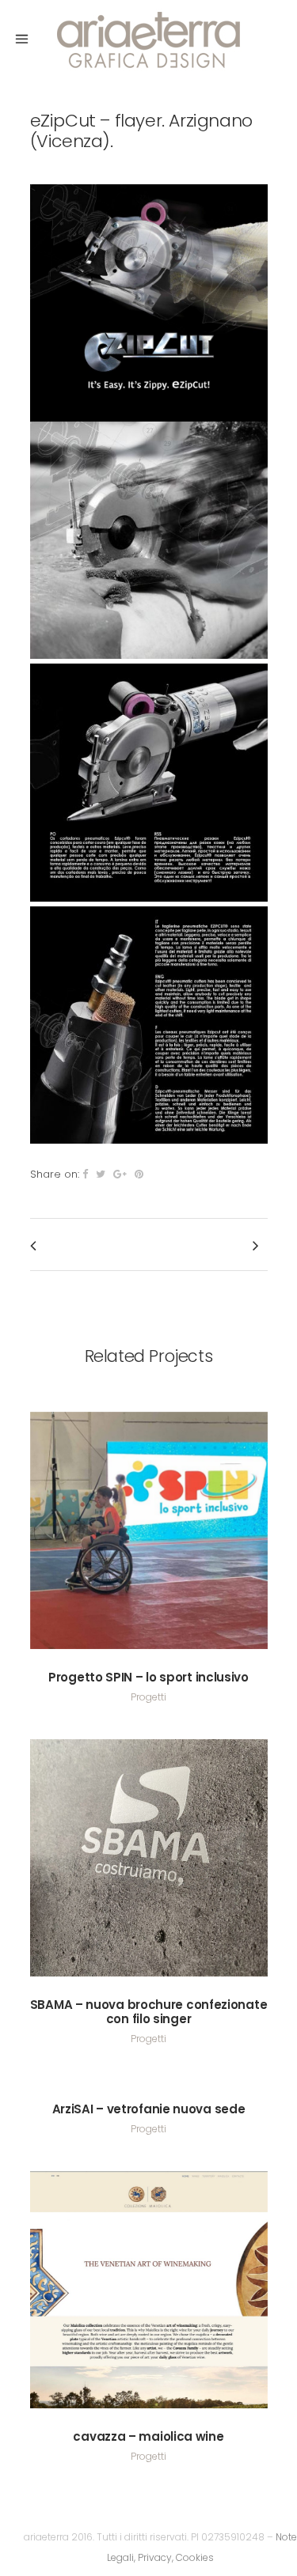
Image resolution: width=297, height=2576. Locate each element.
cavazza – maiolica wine (148, 2436)
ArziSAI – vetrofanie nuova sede (149, 2109)
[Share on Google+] (120, 1174)
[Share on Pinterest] (139, 1174)
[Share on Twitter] (101, 1174)
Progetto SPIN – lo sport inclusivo (148, 1677)
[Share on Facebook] (85, 1174)
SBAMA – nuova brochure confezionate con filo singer (149, 2012)
